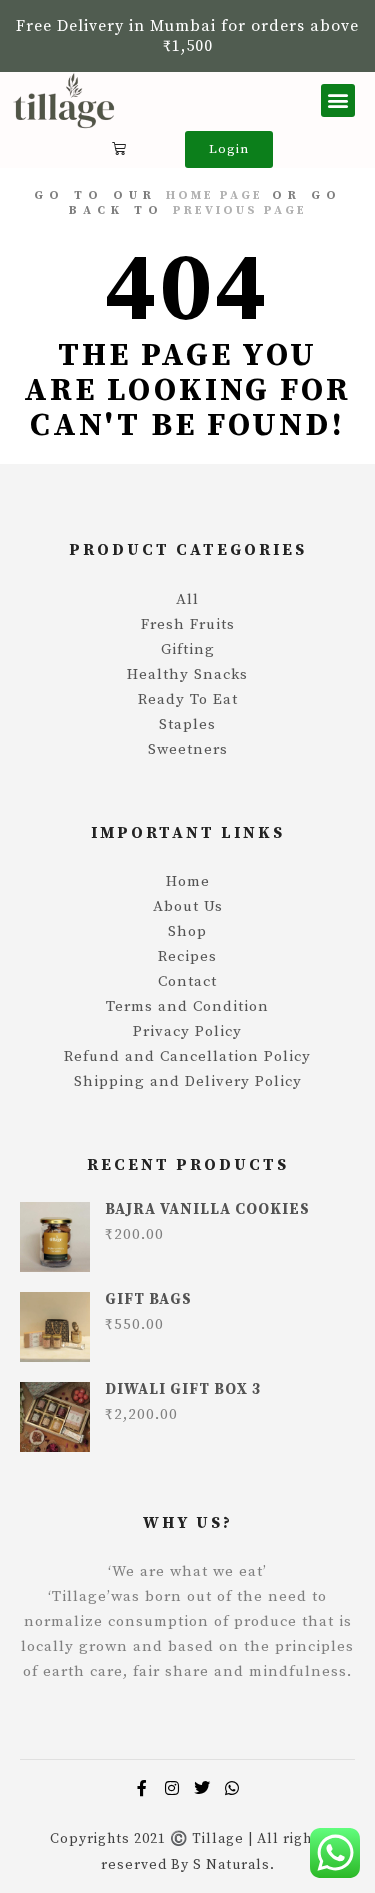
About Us (188, 906)
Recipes (187, 956)
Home (188, 881)
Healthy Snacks (187, 674)
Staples (187, 724)
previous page (240, 210)
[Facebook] (143, 1788)
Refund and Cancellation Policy (187, 1056)
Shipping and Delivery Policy (188, 1081)
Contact (187, 981)
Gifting (188, 649)
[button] (338, 100)
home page (214, 195)
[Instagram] (173, 1788)
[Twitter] (203, 1788)
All (187, 599)
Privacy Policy (187, 1031)
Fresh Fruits (188, 624)
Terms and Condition (187, 1006)
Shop (187, 931)
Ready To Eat (188, 699)
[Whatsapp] (233, 1788)
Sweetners (188, 749)
